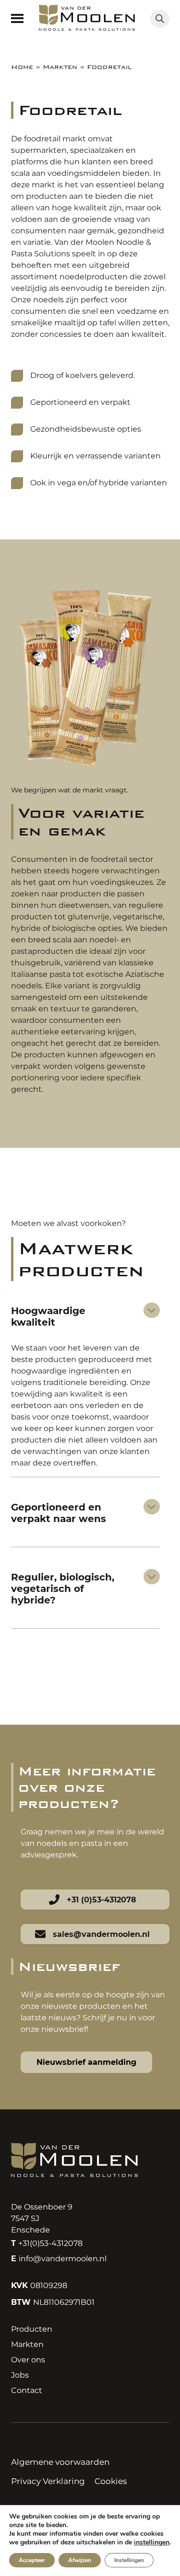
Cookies (111, 2481)
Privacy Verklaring (48, 2481)
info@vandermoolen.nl (59, 2259)
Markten (60, 67)
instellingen (152, 2542)
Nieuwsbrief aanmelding (86, 2062)
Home (22, 67)
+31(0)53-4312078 (47, 2243)
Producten (32, 2329)
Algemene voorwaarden (60, 2462)
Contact (27, 2390)
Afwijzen (80, 2560)
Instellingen (129, 2560)
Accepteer (32, 2560)
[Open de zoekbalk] (160, 19)
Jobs (20, 2375)
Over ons (28, 2360)
